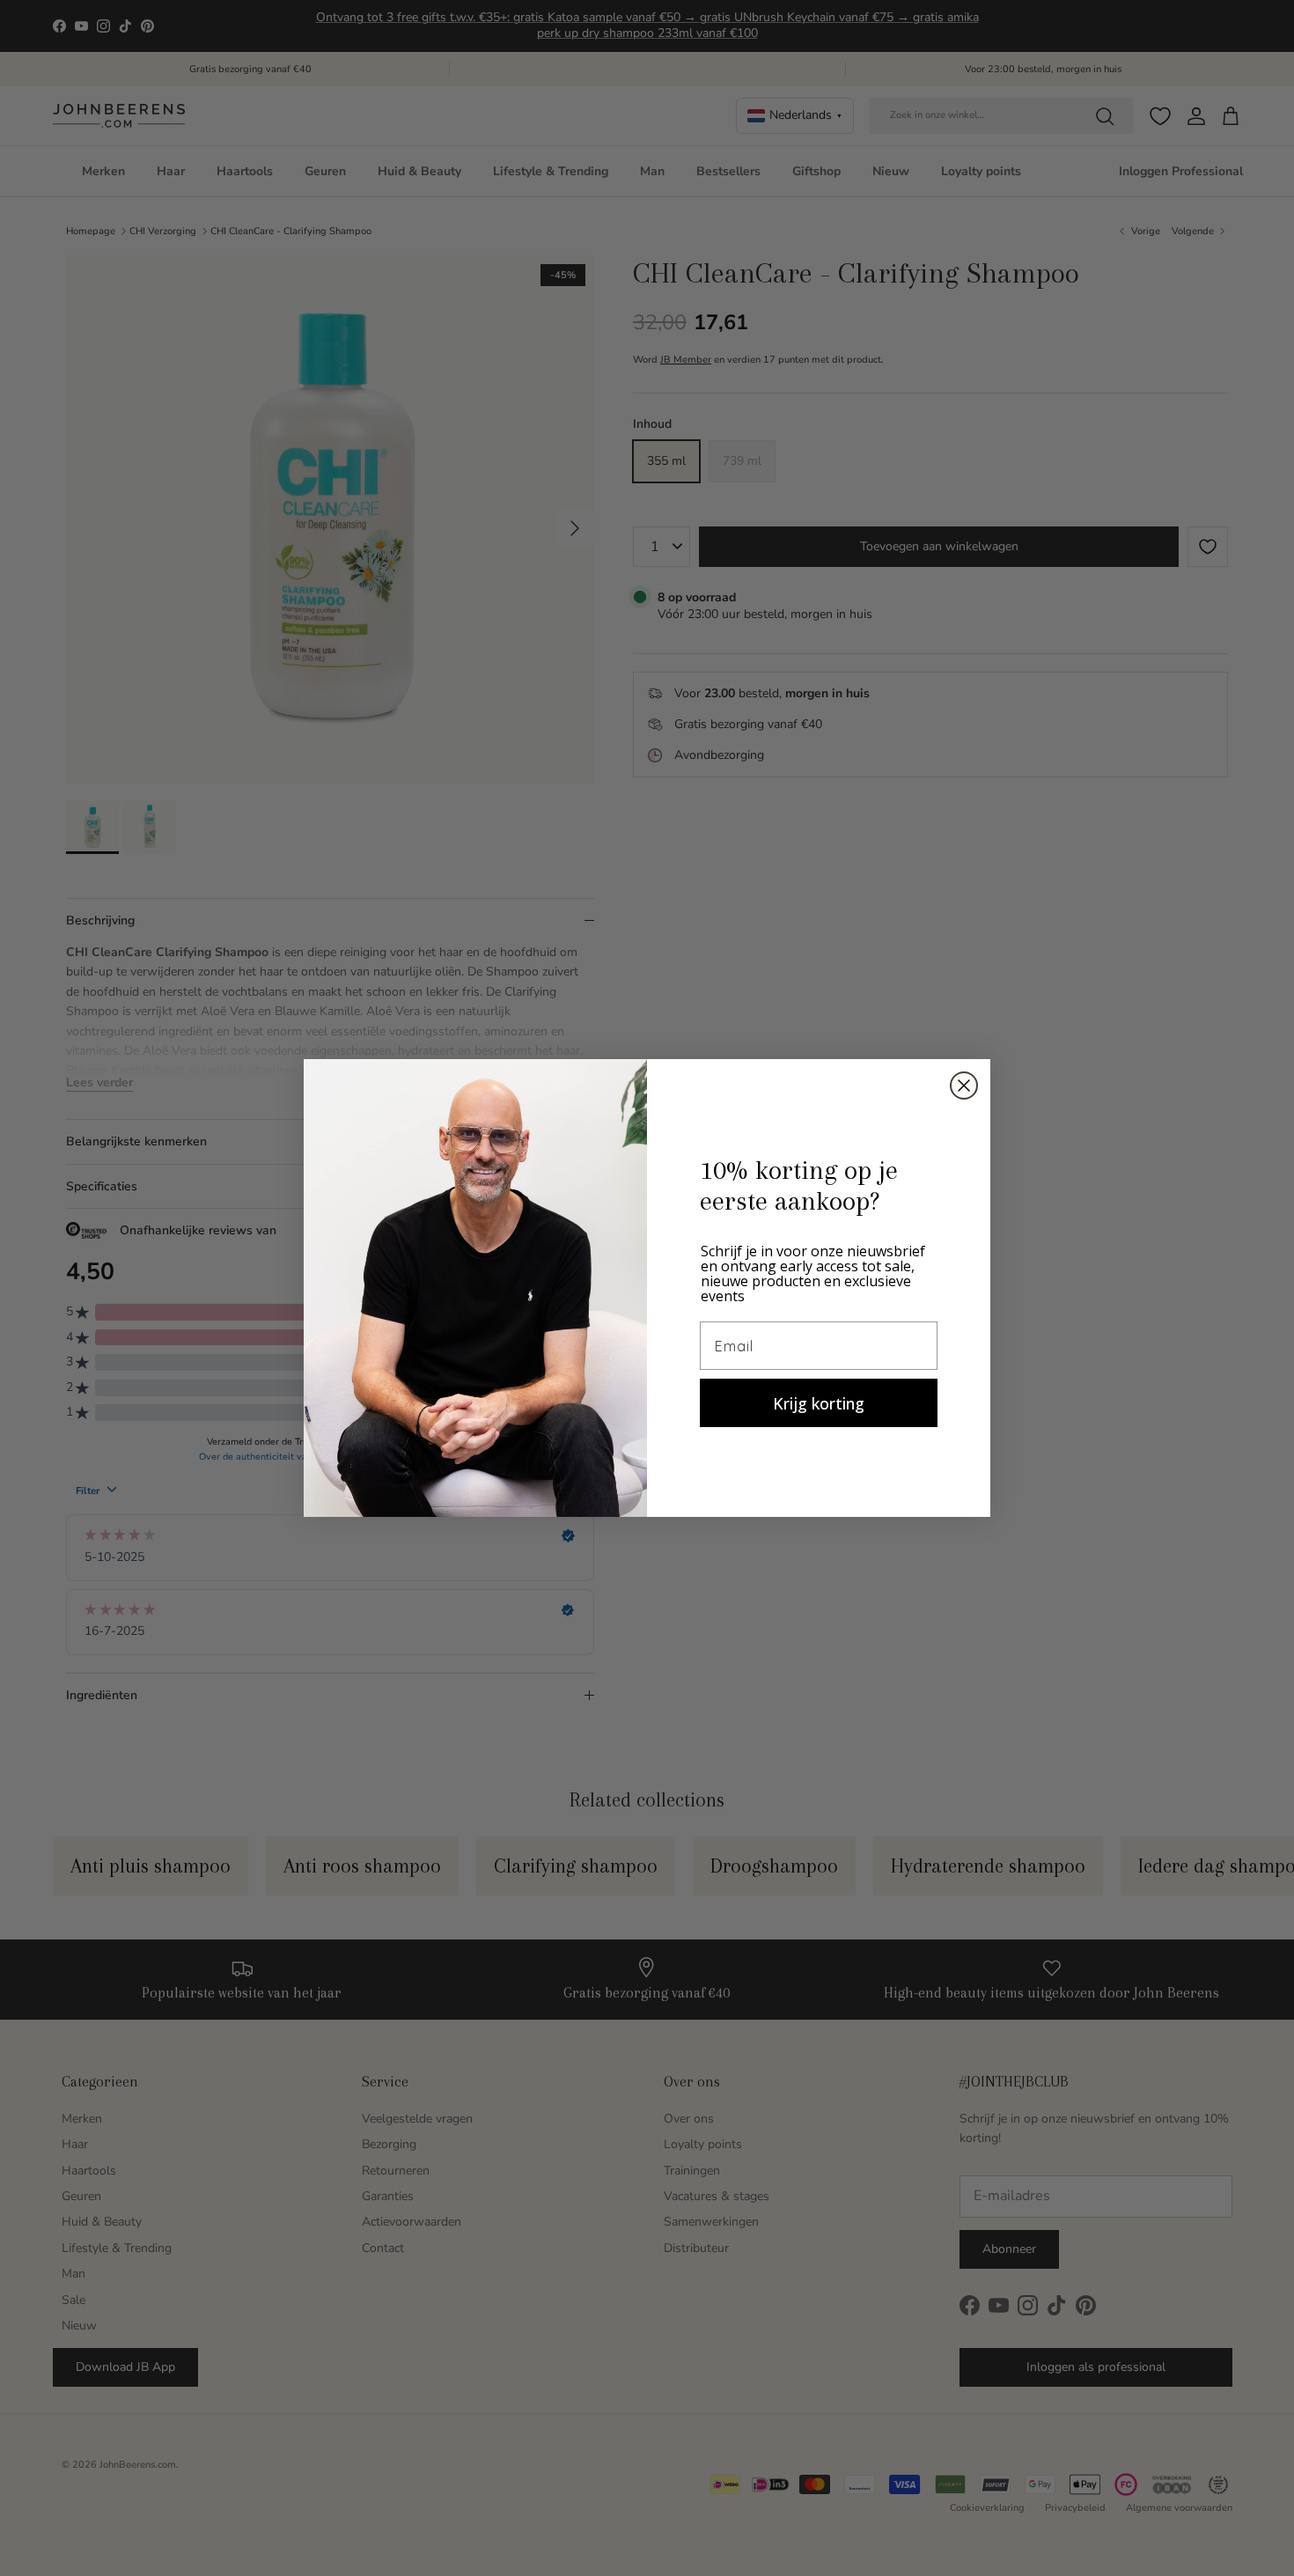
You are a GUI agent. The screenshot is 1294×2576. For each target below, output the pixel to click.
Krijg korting (819, 1403)
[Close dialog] (964, 1086)
